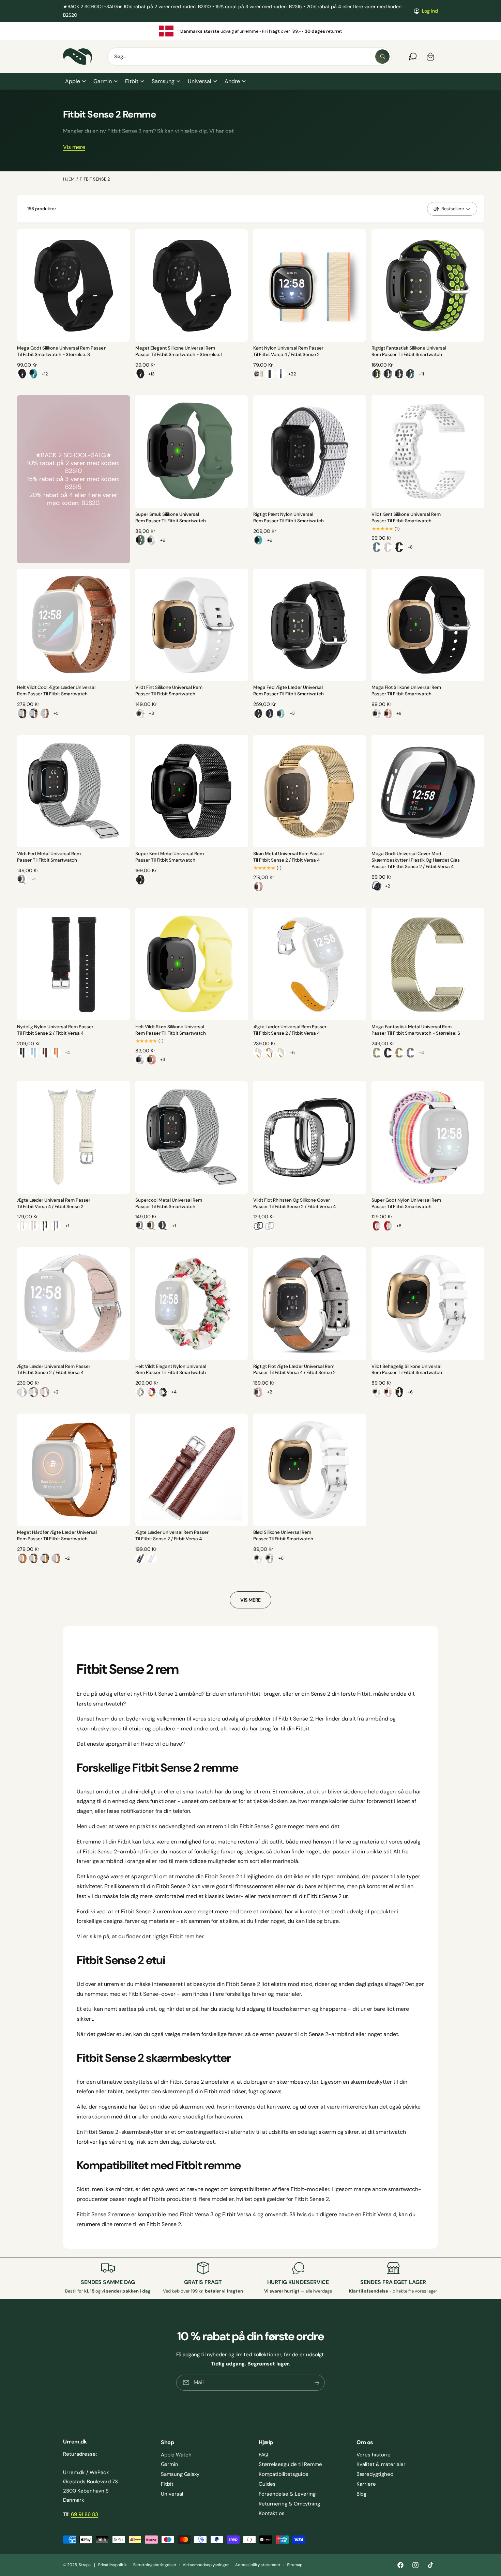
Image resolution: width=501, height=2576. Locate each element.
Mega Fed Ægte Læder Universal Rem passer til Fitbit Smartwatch (289, 691)
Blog (361, 2494)
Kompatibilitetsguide (284, 2474)
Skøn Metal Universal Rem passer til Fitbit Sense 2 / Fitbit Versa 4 (289, 857)
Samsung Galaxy (180, 2474)
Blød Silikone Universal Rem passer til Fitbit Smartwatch (283, 1536)
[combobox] (249, 57)
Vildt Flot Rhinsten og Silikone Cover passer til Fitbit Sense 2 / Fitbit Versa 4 (294, 1203)
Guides (267, 2484)
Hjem (69, 179)
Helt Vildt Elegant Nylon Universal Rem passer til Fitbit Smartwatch (171, 1370)
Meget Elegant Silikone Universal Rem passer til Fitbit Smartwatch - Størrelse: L (180, 351)
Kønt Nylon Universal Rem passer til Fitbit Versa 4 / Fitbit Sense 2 (288, 351)
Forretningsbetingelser (155, 2565)
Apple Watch (176, 2455)
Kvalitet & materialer (381, 2464)
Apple (73, 81)
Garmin (103, 81)
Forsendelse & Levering (287, 2494)
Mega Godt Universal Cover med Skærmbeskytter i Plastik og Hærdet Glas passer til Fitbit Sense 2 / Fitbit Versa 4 (416, 860)
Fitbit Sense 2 (95, 179)
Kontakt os (272, 2513)
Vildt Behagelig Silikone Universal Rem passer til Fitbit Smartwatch (407, 1370)
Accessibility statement (258, 2565)
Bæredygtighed (375, 2474)
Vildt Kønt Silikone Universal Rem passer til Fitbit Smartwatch (406, 518)
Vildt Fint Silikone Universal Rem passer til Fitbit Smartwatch (169, 691)
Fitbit (132, 81)
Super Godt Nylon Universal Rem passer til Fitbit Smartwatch (406, 1203)
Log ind (430, 11)
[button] (75, 81)
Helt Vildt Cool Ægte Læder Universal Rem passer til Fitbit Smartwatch (56, 691)
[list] (250, 31)
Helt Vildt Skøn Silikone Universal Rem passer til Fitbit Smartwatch (171, 1030)
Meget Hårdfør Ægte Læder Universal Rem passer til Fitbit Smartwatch (57, 1536)
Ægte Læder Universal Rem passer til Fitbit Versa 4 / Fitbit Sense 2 (54, 1203)
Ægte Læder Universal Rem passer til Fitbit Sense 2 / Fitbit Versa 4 (290, 1030)
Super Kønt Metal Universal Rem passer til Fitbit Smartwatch (170, 857)
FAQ (263, 2455)
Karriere (366, 2484)
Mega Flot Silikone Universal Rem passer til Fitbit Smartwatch (406, 691)
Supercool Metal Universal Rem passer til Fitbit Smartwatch (169, 1203)
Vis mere (74, 147)
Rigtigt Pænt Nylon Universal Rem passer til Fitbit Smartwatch (289, 518)
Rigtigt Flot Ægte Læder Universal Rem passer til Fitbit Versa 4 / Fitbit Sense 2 (294, 1370)
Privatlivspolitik (112, 2565)
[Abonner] (317, 2383)
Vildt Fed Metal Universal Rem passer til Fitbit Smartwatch (49, 857)
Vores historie (374, 2455)
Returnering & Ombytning (289, 2504)
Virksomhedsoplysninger (206, 2565)
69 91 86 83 (85, 2514)
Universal (199, 81)
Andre (232, 81)
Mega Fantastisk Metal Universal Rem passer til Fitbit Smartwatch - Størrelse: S (416, 1030)
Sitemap (295, 2565)
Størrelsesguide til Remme (290, 2464)
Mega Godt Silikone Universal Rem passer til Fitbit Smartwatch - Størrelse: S (61, 351)
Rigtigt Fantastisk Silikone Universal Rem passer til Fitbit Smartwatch (409, 351)
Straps (85, 2565)
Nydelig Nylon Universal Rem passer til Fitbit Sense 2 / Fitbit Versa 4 (55, 1030)
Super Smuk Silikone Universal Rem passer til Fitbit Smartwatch (171, 518)
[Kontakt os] (413, 57)
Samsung (163, 81)
